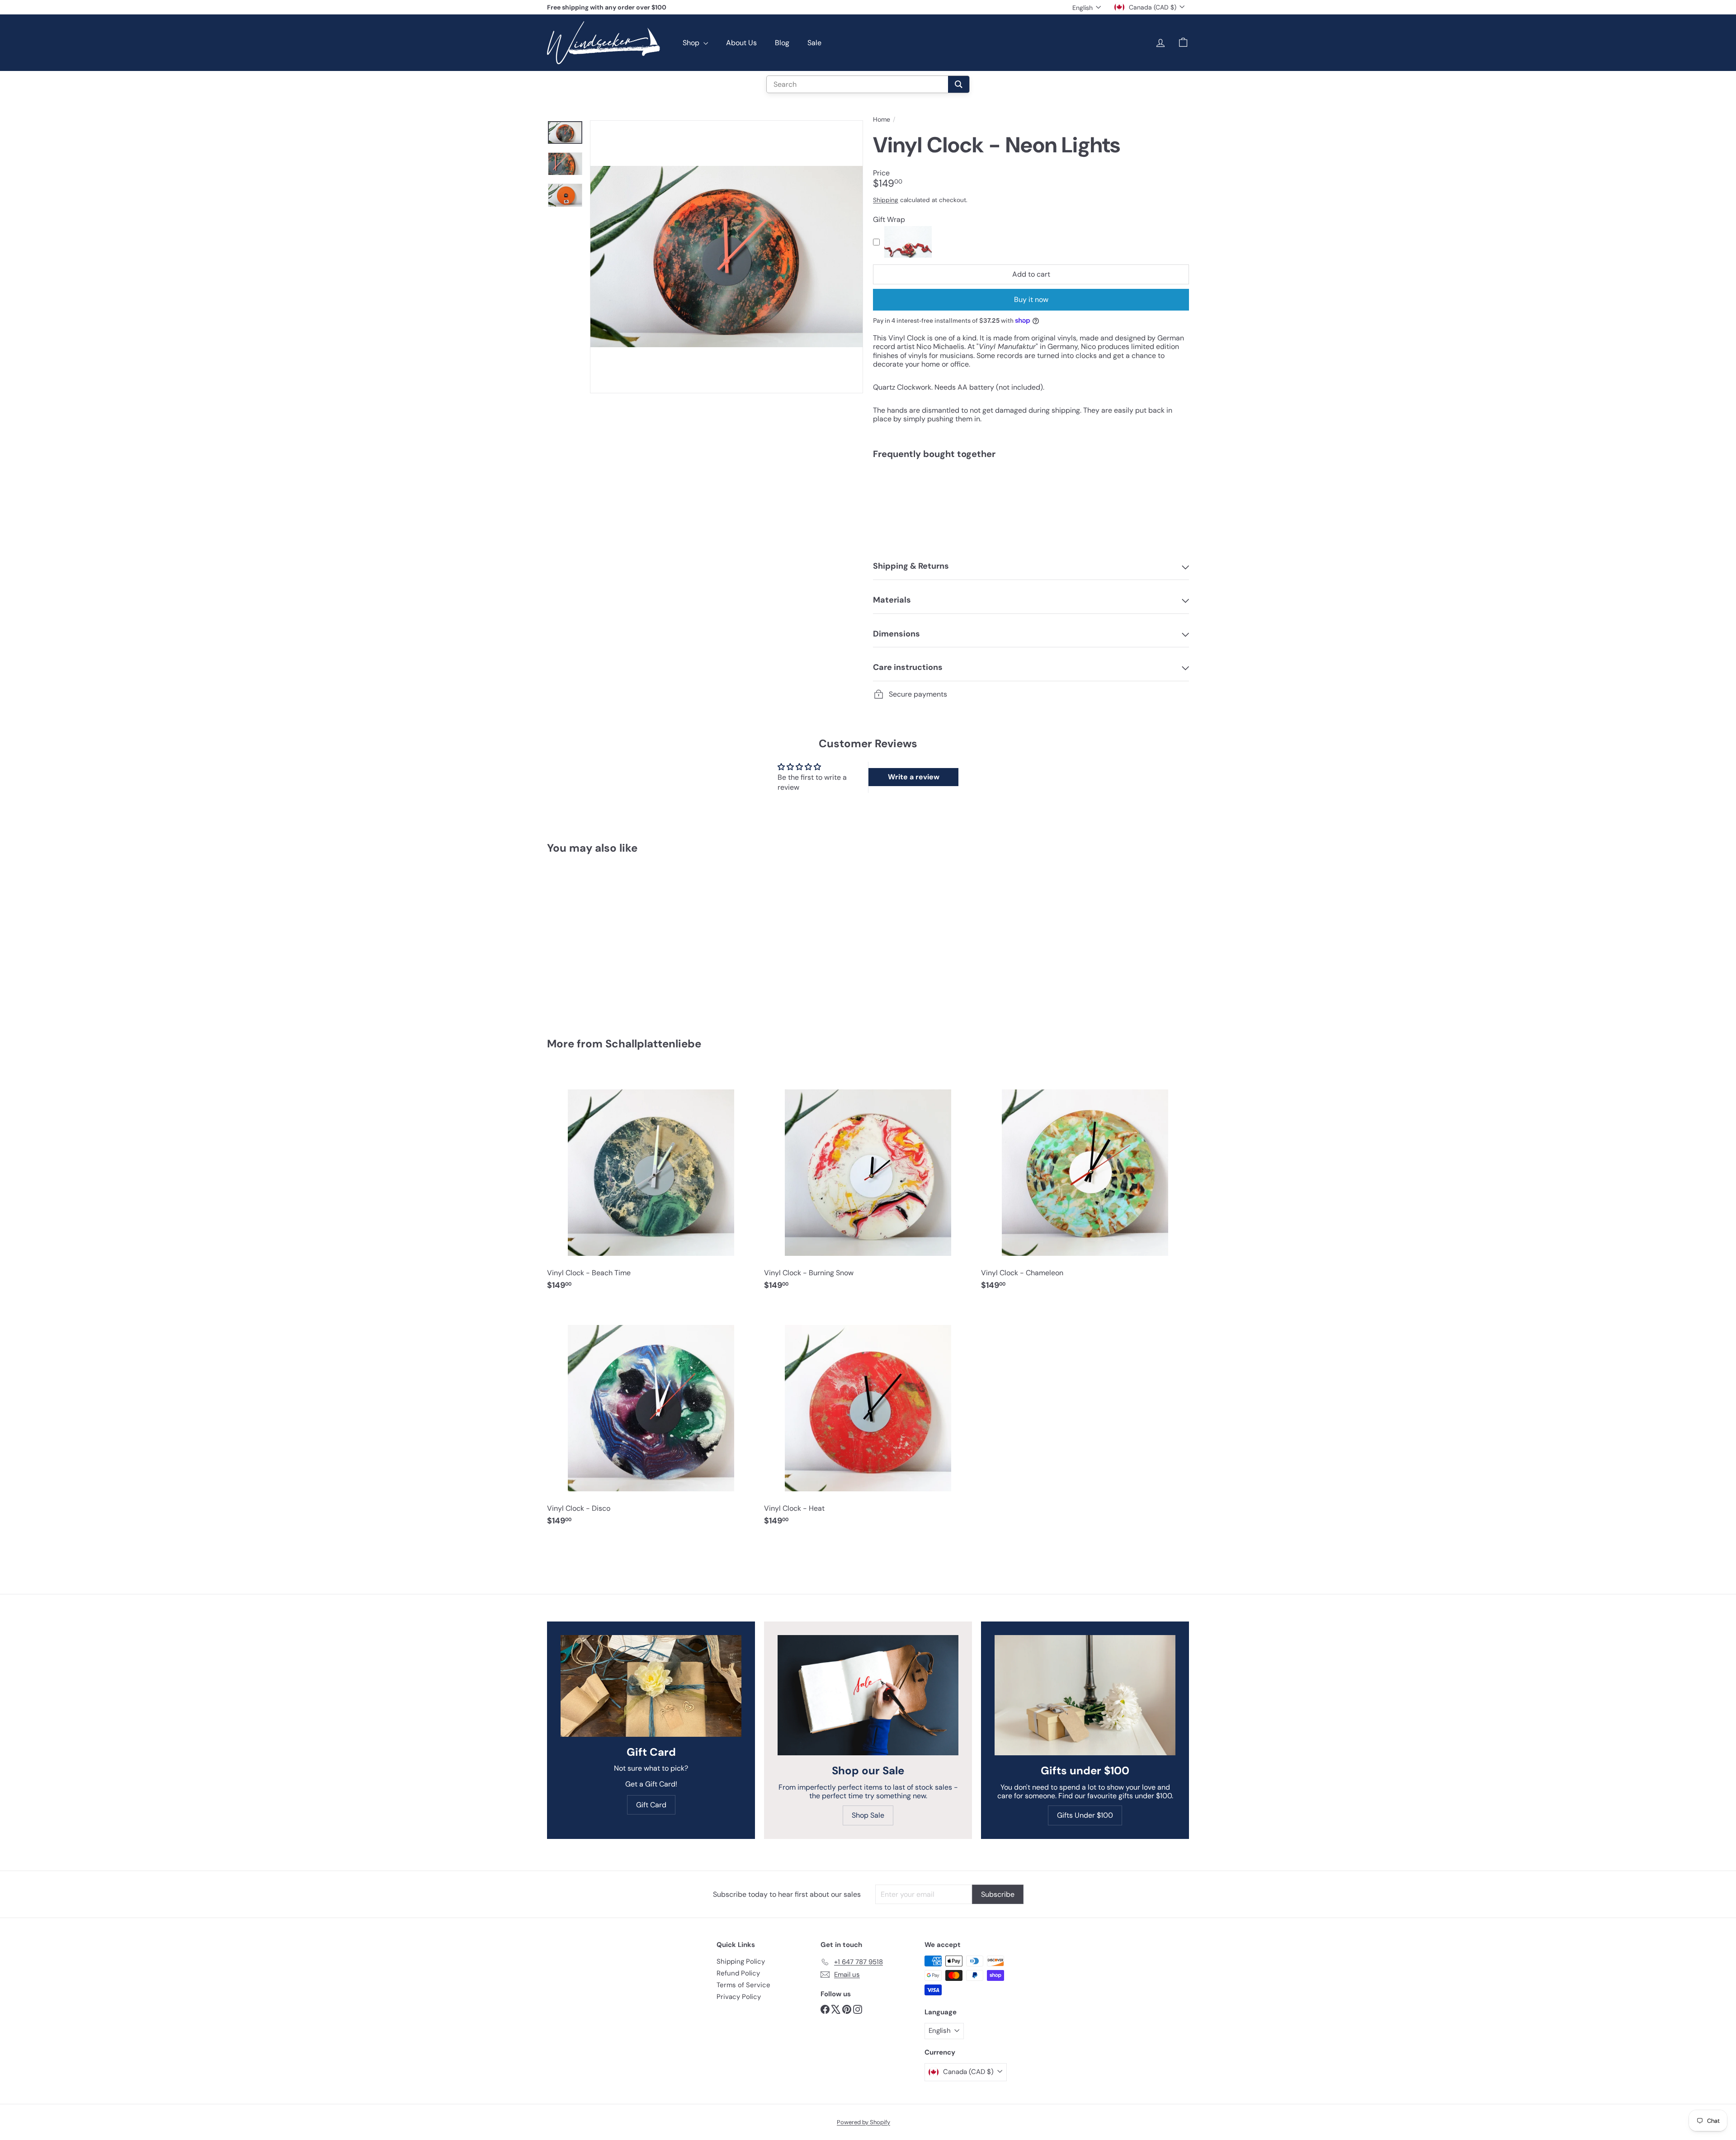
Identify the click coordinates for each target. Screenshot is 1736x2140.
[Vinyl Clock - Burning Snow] (868, 1184)
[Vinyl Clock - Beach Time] (651, 1184)
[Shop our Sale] (868, 1695)
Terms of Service (743, 1985)
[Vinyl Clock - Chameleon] (1085, 1184)
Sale (814, 43)
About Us (741, 43)
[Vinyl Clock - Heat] (868, 1420)
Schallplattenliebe (653, 1044)
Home (882, 120)
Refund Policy (738, 1973)
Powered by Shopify (863, 2122)
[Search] (959, 84)
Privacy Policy (739, 1997)
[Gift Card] (651, 1686)
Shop (692, 43)
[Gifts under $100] (1085, 1695)
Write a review (914, 777)
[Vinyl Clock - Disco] (651, 1420)
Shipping (886, 200)
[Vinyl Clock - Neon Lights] (1031, 497)
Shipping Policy (741, 1961)
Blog (782, 43)
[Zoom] (726, 257)
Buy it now (1031, 299)
